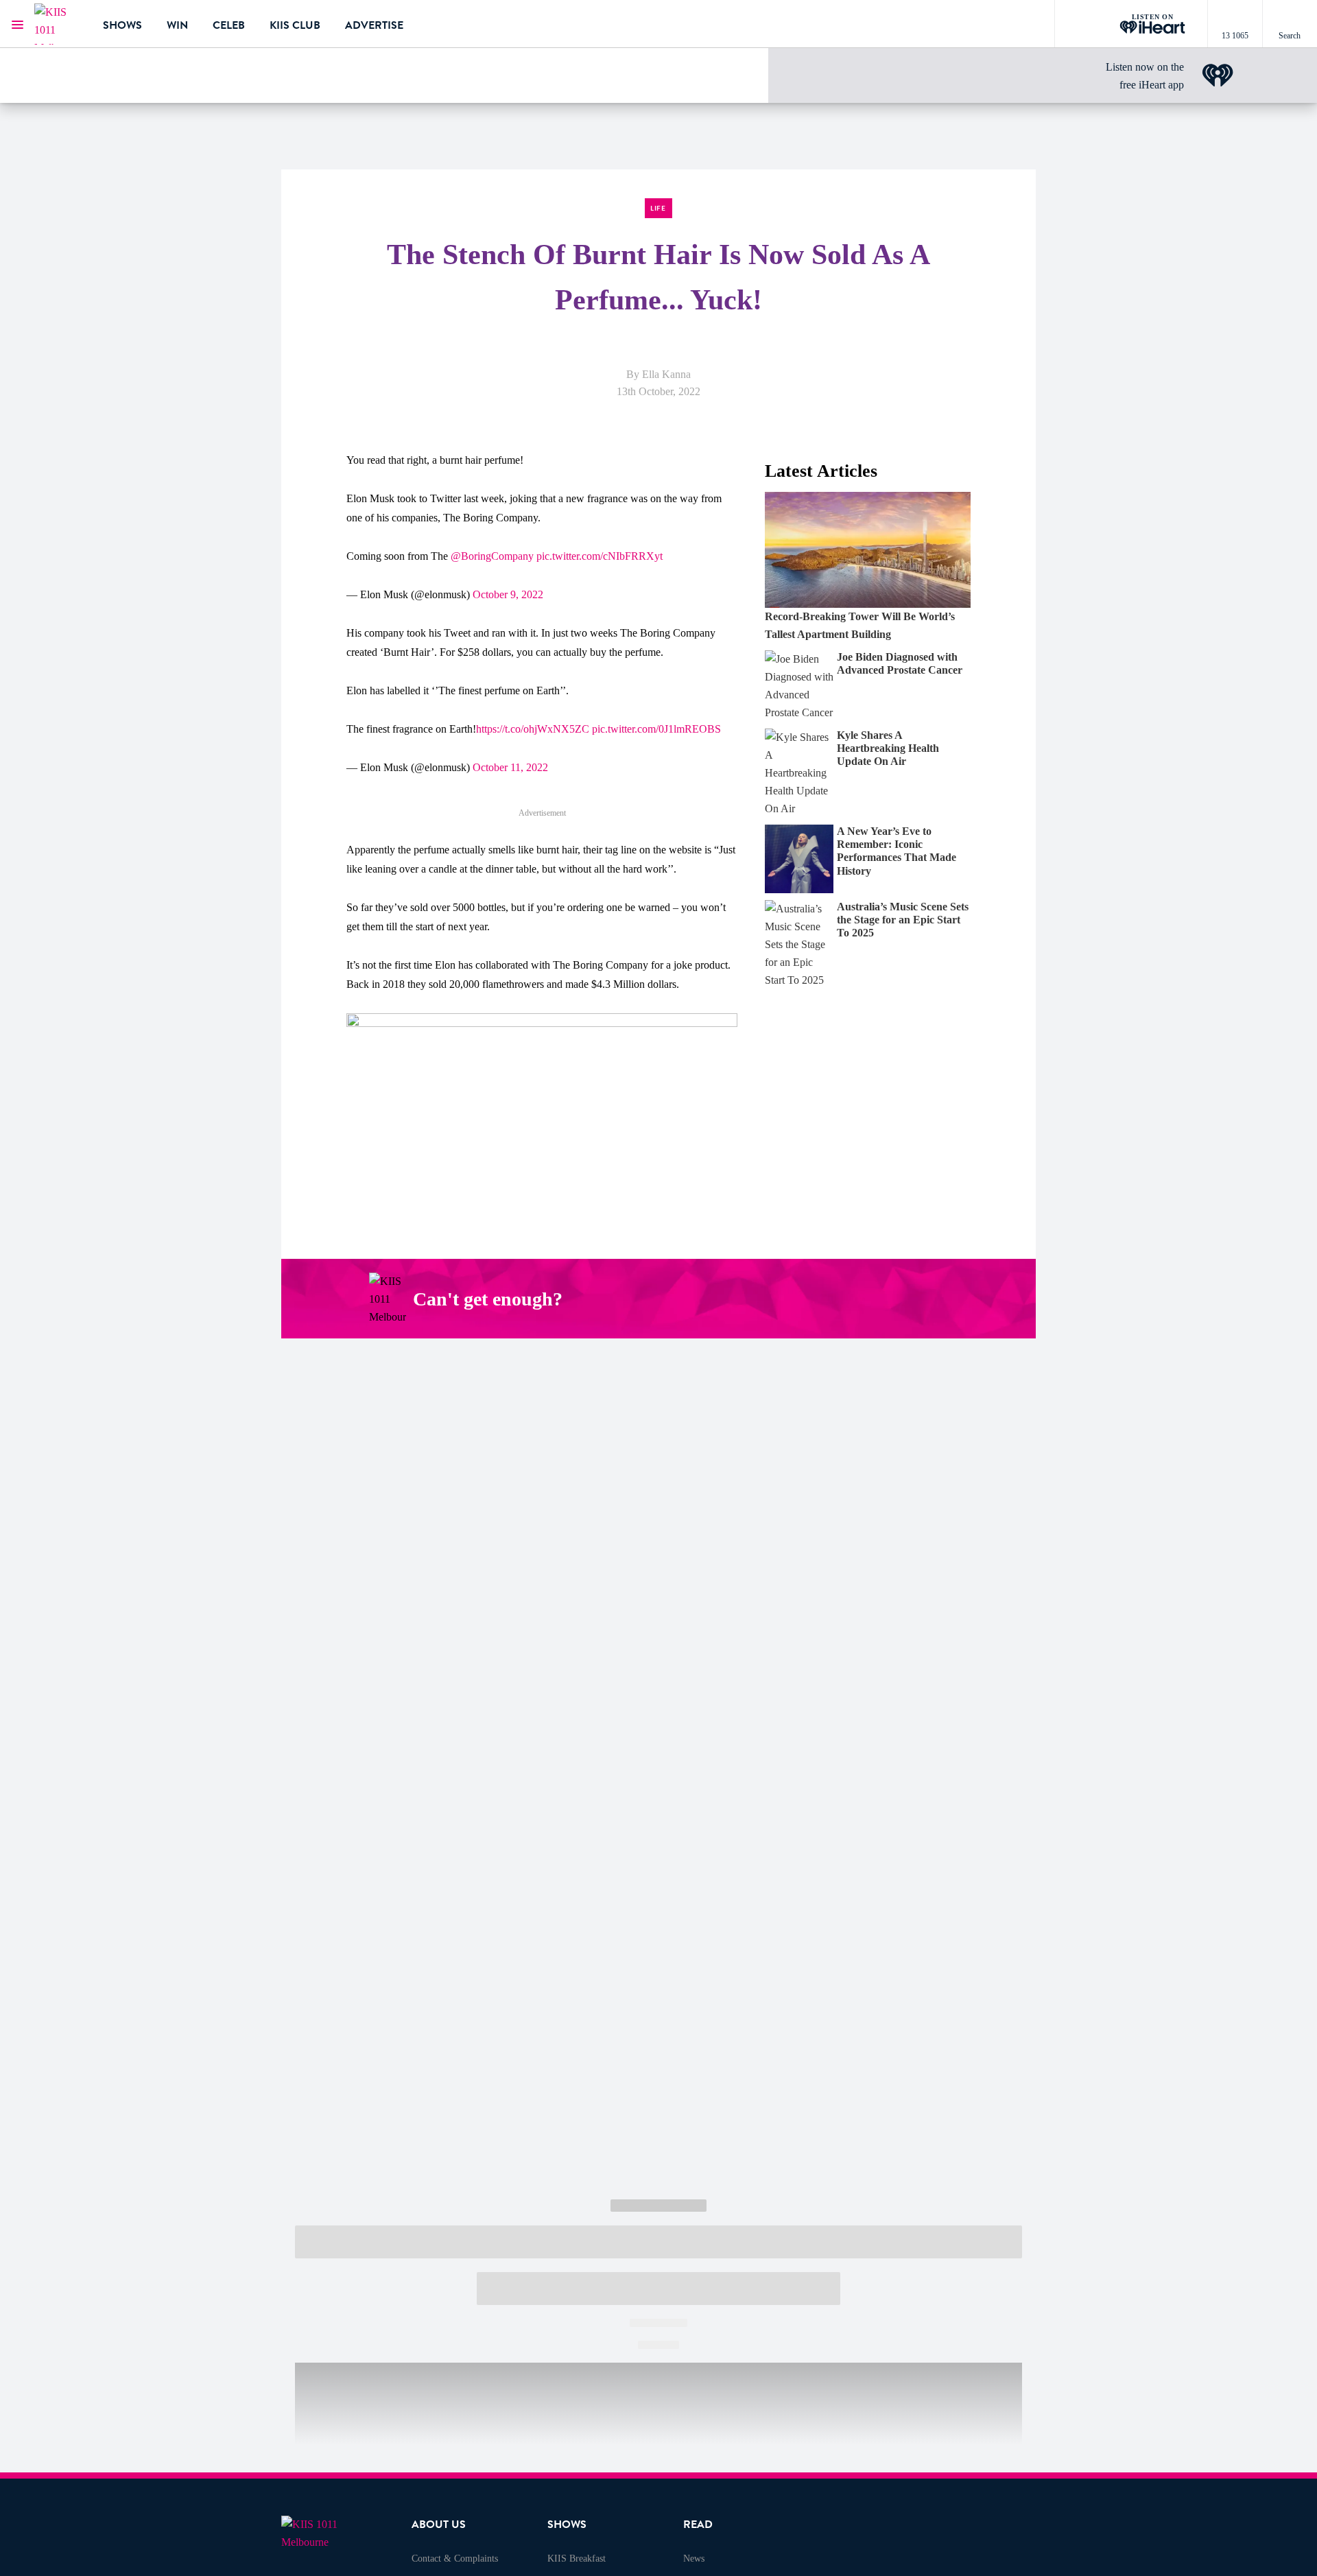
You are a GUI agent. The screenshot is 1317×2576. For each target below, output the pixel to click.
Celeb (229, 25)
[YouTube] (892, 1299)
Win (177, 25)
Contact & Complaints (455, 2559)
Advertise (374, 25)
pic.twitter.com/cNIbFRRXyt (600, 556)
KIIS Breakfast (577, 2559)
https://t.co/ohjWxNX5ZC (533, 729)
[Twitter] (859, 1299)
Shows (122, 25)
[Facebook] (795, 1299)
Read (698, 2525)
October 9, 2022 (508, 594)
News (694, 2559)
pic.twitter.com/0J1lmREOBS (656, 729)
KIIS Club (295, 25)
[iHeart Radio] (924, 1299)
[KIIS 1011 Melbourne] (58, 24)
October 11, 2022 (510, 767)
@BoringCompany (492, 556)
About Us (439, 2525)
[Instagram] (827, 1299)
